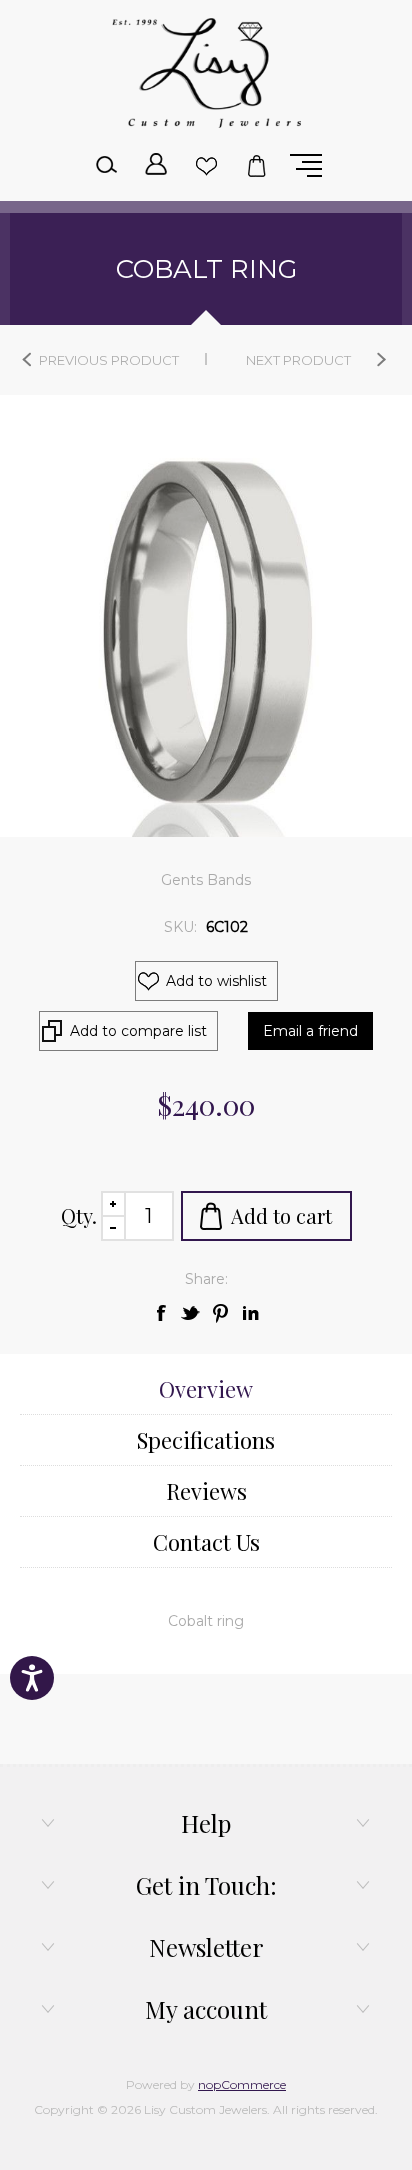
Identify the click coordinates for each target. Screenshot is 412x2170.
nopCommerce (242, 2084)
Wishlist (206, 166)
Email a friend (310, 1031)
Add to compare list (138, 1031)
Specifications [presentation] (206, 1440)
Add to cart (281, 1215)
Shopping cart (256, 166)
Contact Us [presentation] (206, 1542)
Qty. (79, 1215)
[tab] (206, 1389)
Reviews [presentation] (206, 1491)
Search (106, 166)
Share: (206, 1279)
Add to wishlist (216, 981)
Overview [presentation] (206, 1389)
